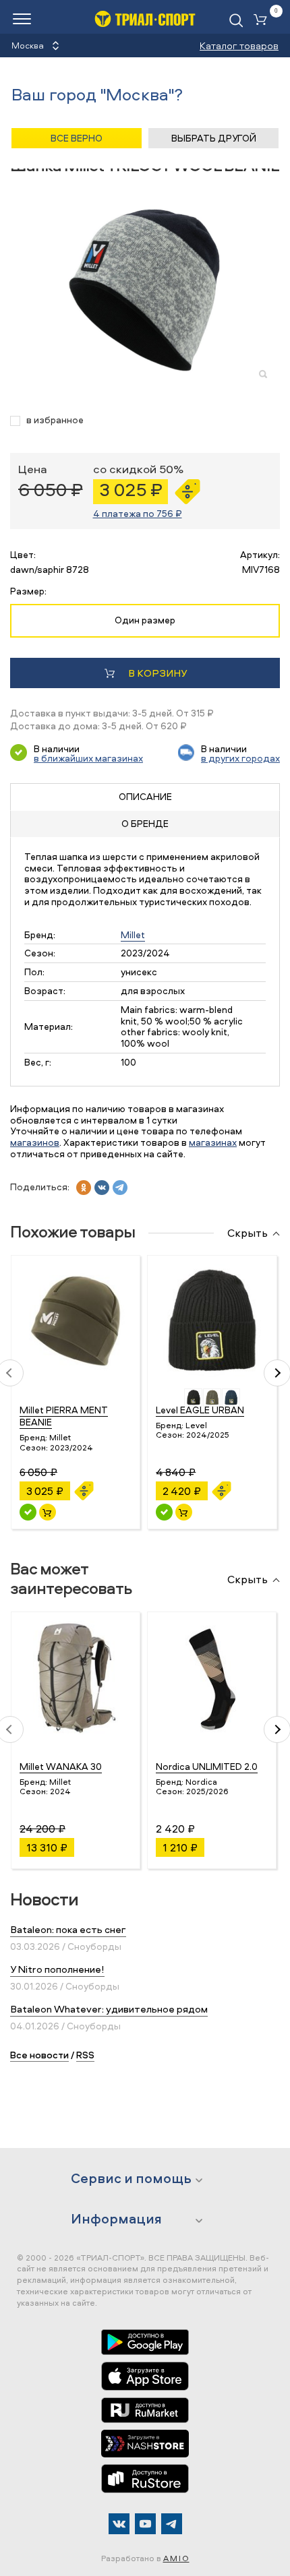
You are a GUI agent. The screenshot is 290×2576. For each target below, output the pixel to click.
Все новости (39, 2055)
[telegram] (120, 1188)
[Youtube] (145, 2524)
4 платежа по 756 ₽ (138, 513)
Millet (133, 934)
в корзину (157, 673)
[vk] (102, 1188)
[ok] (84, 1188)
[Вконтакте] (119, 2524)
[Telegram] (172, 2524)
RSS (85, 2055)
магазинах (213, 1142)
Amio (176, 2558)
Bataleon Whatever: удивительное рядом (109, 2009)
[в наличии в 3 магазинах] (28, 1512)
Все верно (77, 138)
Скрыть (248, 1233)
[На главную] (145, 19)
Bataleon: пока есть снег (68, 1929)
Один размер (145, 620)
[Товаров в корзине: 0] (263, 21)
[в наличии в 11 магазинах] (164, 1512)
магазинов (35, 1142)
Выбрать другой (214, 138)
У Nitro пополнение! (57, 1969)
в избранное (55, 420)
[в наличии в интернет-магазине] (48, 1512)
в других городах (240, 758)
